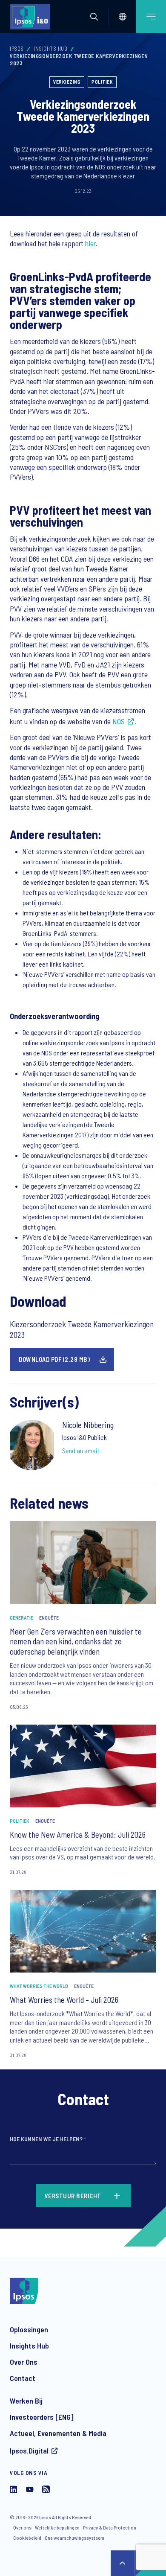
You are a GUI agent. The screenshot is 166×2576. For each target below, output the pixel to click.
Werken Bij (26, 2401)
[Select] (123, 17)
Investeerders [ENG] (42, 2417)
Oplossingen (29, 2329)
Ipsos (17, 49)
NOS (119, 721)
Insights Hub (50, 49)
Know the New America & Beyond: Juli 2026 (78, 1834)
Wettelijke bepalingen (57, 2527)
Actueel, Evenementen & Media (58, 2433)
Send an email (80, 1450)
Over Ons (24, 2362)
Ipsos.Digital (29, 2451)
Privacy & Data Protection (110, 2527)
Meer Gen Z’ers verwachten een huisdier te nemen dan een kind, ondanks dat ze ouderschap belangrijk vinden (76, 1642)
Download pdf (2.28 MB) (54, 1359)
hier (90, 243)
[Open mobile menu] (151, 16)
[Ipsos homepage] (32, 17)
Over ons (22, 2527)
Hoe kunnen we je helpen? (48, 2139)
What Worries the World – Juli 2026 (64, 2000)
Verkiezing (67, 82)
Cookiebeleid (27, 2538)
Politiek (102, 82)
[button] (94, 17)
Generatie (21, 1617)
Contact (23, 2378)
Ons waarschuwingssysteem (74, 2538)
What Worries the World (39, 1986)
